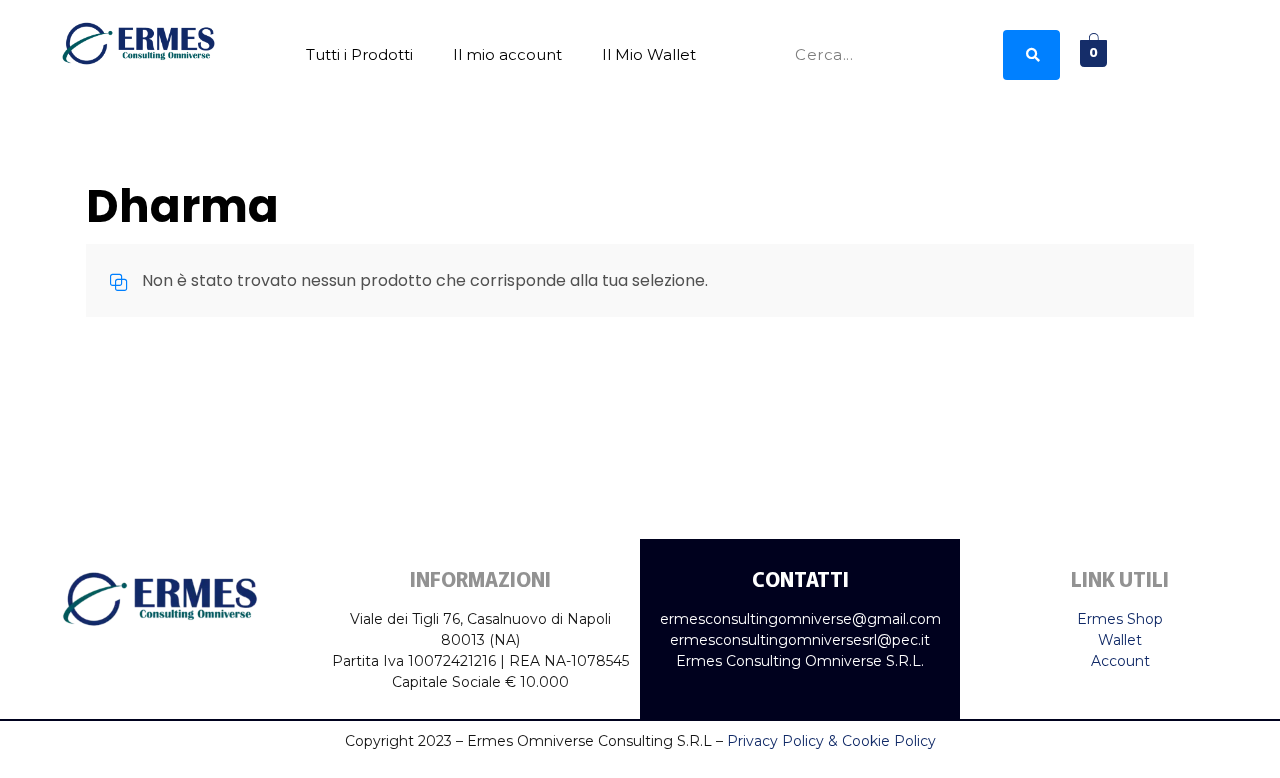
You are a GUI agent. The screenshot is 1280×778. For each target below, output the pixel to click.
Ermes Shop (1120, 619)
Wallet (1120, 640)
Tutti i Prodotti (359, 54)
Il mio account (507, 54)
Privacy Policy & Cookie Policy (831, 741)
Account (1120, 661)
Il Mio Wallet (649, 54)
